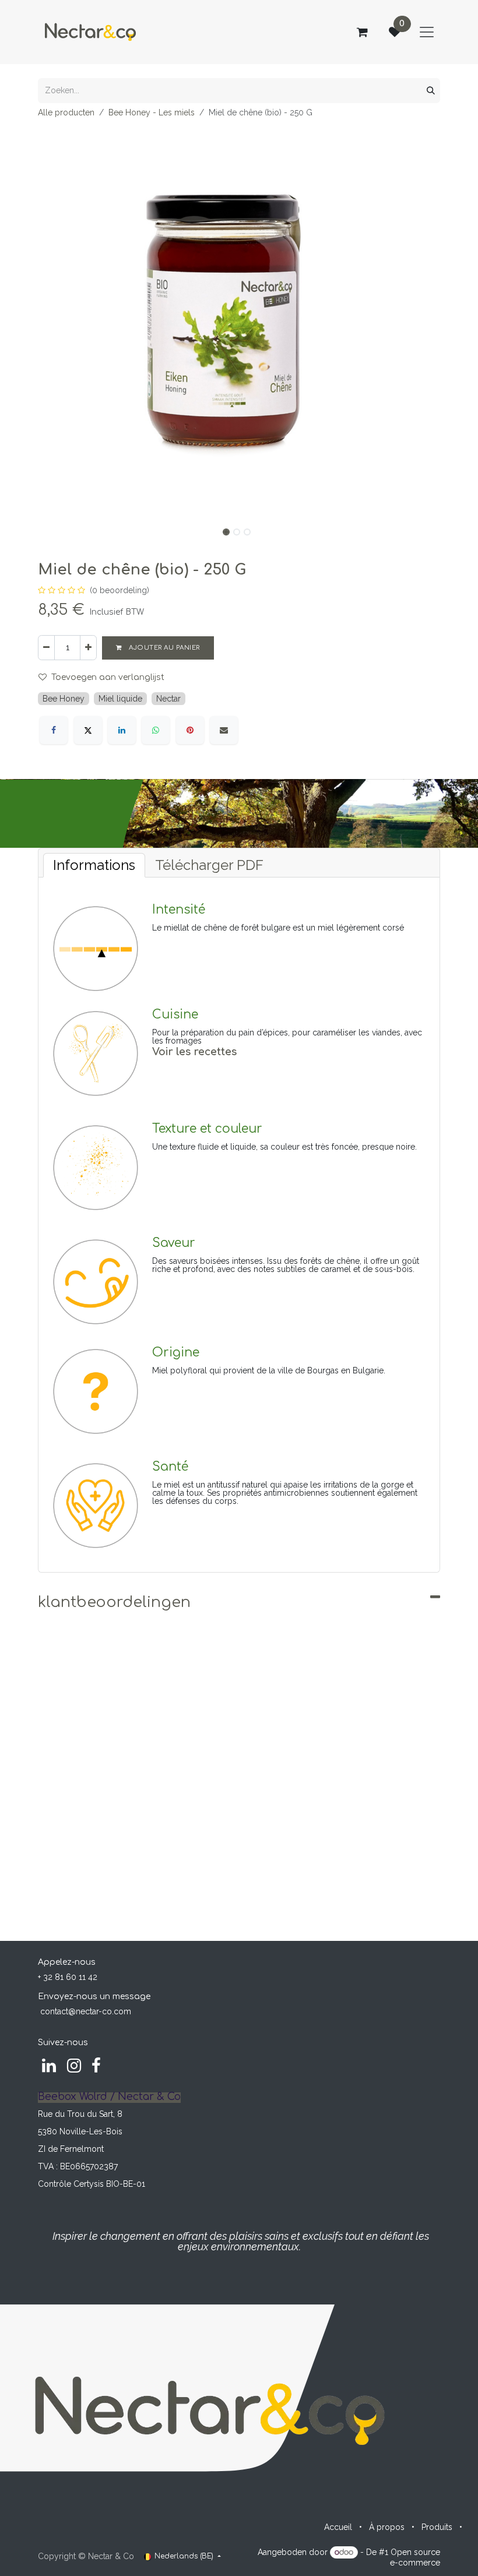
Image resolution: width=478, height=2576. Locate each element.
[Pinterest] (190, 730)
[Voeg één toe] (88, 648)
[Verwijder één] (46, 648)
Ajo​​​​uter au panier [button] (164, 648)
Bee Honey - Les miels (152, 112)
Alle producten (66, 112)
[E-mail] (224, 730)
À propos (387, 2527)
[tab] (94, 865)
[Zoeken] (431, 91)
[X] (88, 730)
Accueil (338, 2527)
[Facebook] (54, 730)
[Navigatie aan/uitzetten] (427, 32)
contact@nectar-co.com (86, 2011)
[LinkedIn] (122, 730)
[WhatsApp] (156, 730)
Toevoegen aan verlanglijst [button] (108, 677)
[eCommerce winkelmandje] (362, 32)
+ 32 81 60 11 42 (68, 1977)
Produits (437, 2527)
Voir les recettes (194, 1052)
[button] (58, 323)
